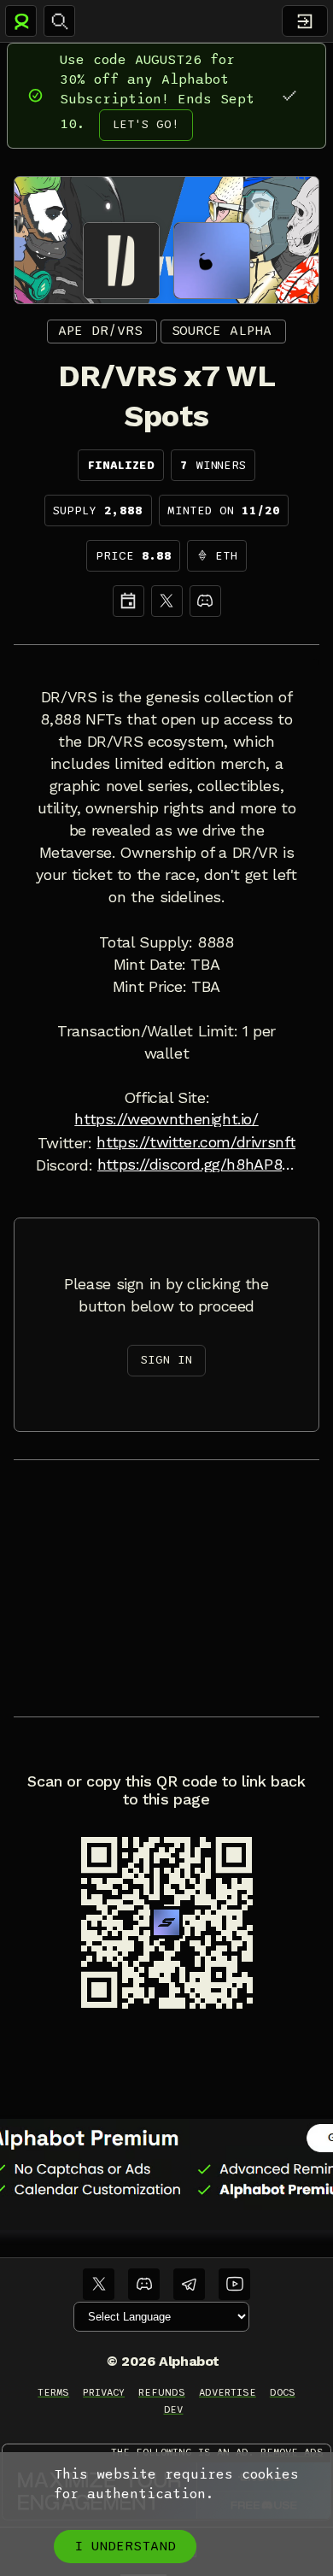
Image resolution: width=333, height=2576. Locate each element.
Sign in (166, 1360)
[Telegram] (189, 2284)
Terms (53, 2392)
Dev (174, 2409)
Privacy (104, 2392)
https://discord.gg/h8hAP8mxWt (197, 1165)
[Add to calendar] (129, 601)
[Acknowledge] (289, 95)
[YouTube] (234, 2284)
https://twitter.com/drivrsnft (196, 1142)
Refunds (162, 2392)
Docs (283, 2392)
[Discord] (205, 601)
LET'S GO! (146, 124)
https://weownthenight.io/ (166, 1119)
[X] (167, 601)
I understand (125, 2546)
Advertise (228, 2392)
